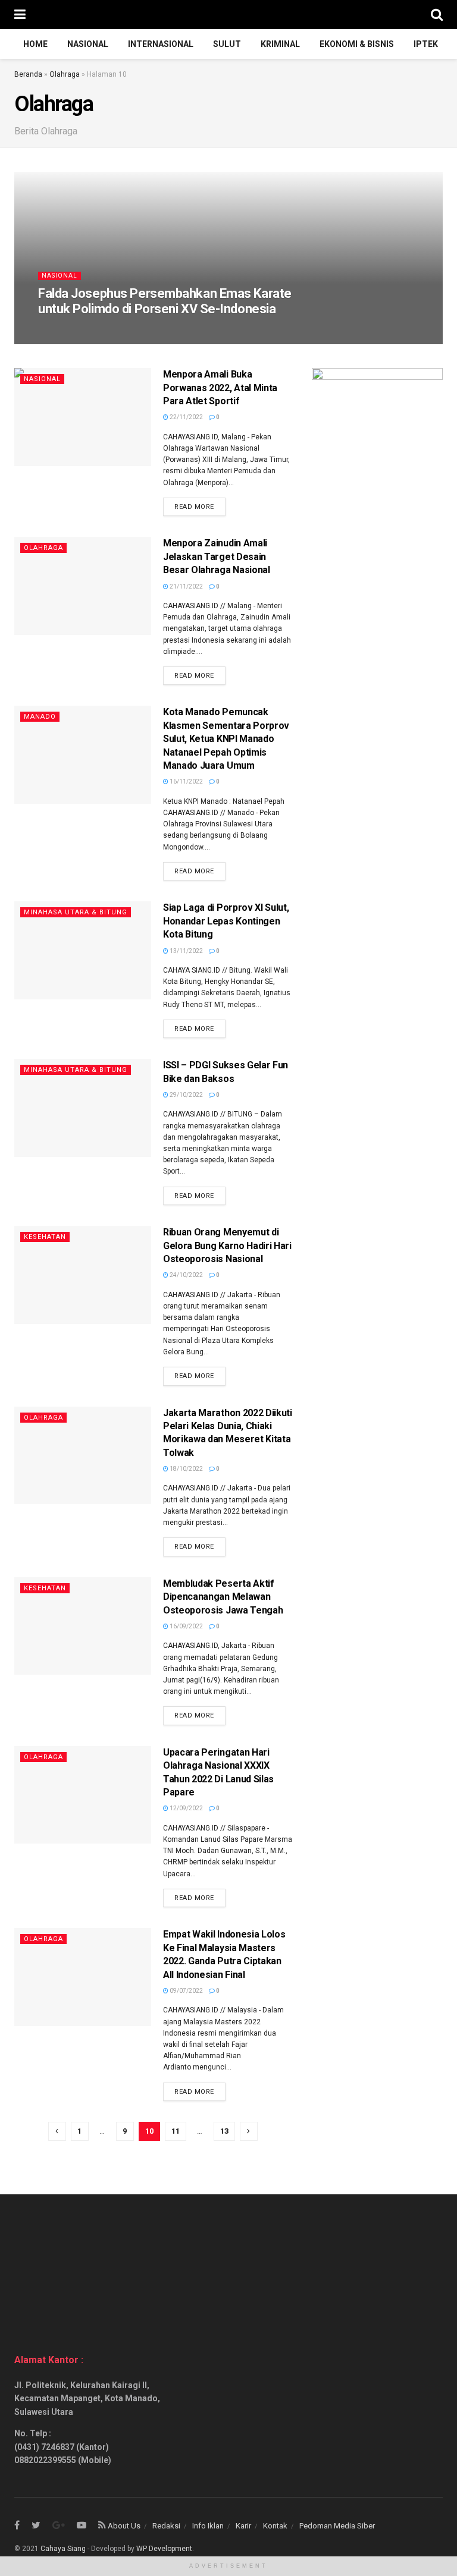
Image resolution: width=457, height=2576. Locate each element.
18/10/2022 (186, 1469)
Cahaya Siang (63, 2549)
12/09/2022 (186, 1808)
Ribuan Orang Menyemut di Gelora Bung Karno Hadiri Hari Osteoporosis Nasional (227, 1245)
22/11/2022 (186, 417)
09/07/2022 (186, 1991)
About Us (124, 2526)
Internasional (161, 44)
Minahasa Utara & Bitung (76, 912)
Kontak (275, 2526)
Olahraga (65, 74)
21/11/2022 (186, 586)
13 (224, 2131)
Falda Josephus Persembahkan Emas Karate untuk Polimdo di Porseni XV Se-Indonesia (165, 301)
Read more (194, 507)
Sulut (227, 44)
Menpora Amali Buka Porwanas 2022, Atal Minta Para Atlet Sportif (220, 388)
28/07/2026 (61, 331)
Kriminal (280, 44)
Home (35, 44)
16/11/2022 (186, 781)
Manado (40, 717)
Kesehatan (45, 1237)
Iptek (426, 44)
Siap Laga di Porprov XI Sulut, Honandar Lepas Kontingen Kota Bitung (226, 921)
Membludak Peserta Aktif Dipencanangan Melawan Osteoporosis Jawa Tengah (223, 1597)
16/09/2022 (186, 1626)
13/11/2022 (186, 951)
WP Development (164, 2549)
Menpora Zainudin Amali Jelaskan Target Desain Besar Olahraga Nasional (217, 556)
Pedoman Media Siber (337, 2526)
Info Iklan (208, 2526)
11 (176, 2131)
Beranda (28, 74)
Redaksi (166, 2526)
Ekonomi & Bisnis (357, 44)
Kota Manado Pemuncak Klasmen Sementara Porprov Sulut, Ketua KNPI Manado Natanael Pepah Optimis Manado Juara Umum (226, 739)
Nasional (88, 44)
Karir (243, 2526)
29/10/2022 (186, 1095)
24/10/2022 (186, 1275)
